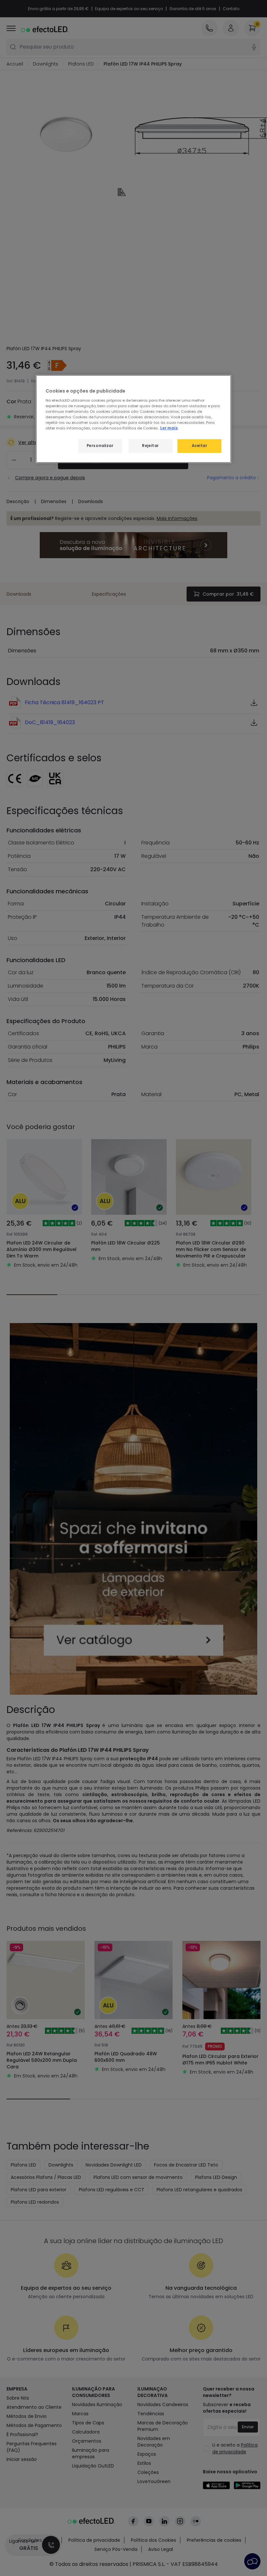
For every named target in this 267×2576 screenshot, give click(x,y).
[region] (133, 419)
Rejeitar (150, 446)
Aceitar (200, 446)
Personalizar (100, 446)
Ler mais (169, 428)
